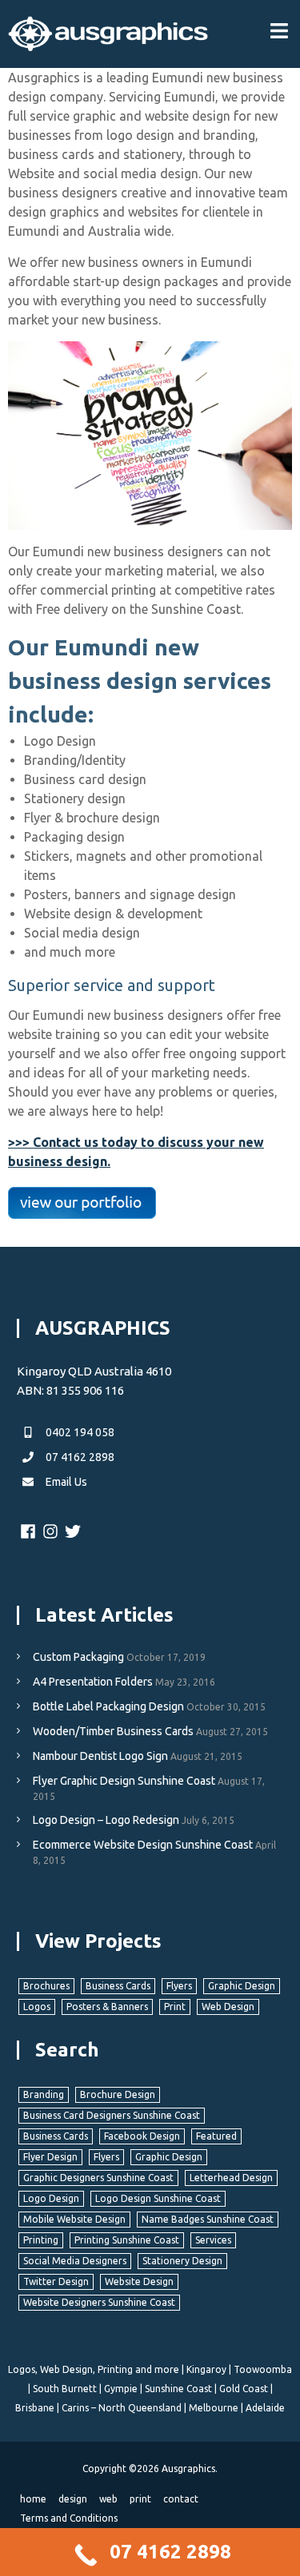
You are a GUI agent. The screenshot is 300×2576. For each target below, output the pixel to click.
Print (175, 2007)
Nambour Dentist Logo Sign (100, 1756)
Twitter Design (56, 2281)
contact (181, 2499)
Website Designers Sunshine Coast (99, 2302)
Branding (44, 2094)
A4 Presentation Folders (93, 1682)
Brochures (46, 1986)
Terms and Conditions (69, 2518)
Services (213, 2240)
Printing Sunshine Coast (127, 2240)
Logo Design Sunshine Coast (158, 2198)
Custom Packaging (78, 1657)
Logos (37, 2007)
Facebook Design (142, 2136)
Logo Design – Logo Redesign (106, 1820)
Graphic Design (242, 1986)
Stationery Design (182, 2261)
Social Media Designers (75, 2261)
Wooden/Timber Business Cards (113, 1731)
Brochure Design (118, 2094)
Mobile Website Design (74, 2219)
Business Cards (118, 1986)
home (33, 2499)
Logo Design (51, 2198)
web (108, 2499)
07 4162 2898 (79, 1457)
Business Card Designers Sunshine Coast (112, 2115)
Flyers (179, 1986)
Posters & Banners (107, 2007)
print (140, 2499)
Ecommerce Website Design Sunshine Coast (143, 1845)
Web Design (228, 2007)
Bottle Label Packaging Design (108, 1706)
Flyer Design (50, 2157)
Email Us (65, 1482)
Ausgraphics (188, 2469)
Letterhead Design (231, 2178)
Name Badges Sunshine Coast (208, 2219)
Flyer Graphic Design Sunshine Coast (124, 1781)
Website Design (139, 2281)
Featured (216, 2136)
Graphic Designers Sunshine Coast (98, 2178)
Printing (41, 2240)
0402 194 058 (79, 1432)
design (73, 2499)
